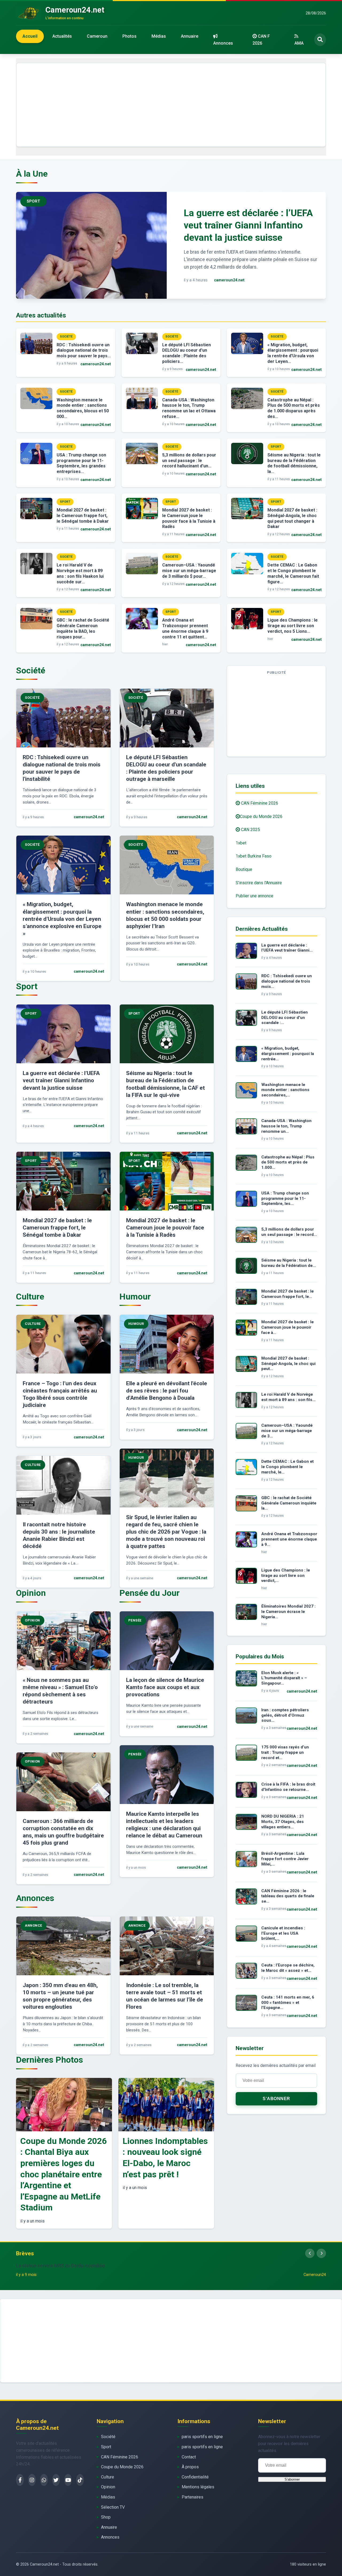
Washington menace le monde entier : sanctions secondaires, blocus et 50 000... (83, 408)
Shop (106, 2517)
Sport (106, 2447)
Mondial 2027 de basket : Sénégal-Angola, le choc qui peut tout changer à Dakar (292, 518)
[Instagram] (32, 2480)
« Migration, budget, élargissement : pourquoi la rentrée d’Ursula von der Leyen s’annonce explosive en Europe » (62, 919)
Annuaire (190, 36)
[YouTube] (68, 2480)
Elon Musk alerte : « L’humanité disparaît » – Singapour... (284, 1678)
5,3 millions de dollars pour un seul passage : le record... (289, 1232)
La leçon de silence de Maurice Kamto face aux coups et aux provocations (165, 1687)
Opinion (108, 2487)
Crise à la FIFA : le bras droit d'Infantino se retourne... (288, 1787)
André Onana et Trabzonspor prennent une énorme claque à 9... (289, 1539)
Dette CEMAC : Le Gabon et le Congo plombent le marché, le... (287, 1467)
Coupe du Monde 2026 (261, 816)
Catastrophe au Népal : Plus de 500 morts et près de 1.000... (288, 1162)
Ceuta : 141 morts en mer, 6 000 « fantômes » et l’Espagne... (288, 2003)
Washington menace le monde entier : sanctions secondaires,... (285, 1090)
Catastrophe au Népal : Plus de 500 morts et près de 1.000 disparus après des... (294, 408)
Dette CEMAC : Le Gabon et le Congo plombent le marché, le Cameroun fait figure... (293, 573)
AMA (299, 43)
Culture (108, 2477)
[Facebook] (20, 2480)
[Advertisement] (171, 105)
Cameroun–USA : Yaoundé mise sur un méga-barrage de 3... (287, 1431)
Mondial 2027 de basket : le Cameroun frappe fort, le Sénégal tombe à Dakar (83, 516)
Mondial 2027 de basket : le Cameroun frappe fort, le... (287, 1294)
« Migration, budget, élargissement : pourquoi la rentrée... (288, 1054)
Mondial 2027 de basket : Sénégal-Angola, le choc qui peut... (288, 1364)
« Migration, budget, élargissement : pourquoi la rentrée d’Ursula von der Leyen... (293, 353)
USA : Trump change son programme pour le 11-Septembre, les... (285, 1198)
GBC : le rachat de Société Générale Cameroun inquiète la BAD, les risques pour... (83, 628)
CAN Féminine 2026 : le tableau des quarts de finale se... (288, 1896)
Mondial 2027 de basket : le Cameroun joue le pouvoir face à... (287, 1327)
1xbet (241, 843)
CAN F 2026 (261, 40)
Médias (159, 36)
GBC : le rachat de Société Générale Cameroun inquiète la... (289, 1503)
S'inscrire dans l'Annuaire (259, 883)
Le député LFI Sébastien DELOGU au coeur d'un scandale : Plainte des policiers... (186, 353)
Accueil (30, 36)
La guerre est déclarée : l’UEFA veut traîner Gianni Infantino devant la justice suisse (248, 225)
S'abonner (276, 2099)
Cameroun (97, 36)
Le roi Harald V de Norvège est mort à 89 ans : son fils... (288, 1397)
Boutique (244, 869)
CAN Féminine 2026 (259, 803)
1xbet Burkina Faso (254, 856)
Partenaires (193, 2497)
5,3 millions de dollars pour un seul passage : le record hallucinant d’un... (189, 461)
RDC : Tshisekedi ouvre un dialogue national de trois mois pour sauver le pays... (84, 350)
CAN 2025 (250, 830)
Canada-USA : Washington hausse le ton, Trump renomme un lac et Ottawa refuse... (189, 408)
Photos (129, 36)
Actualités (62, 36)
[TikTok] (80, 2480)
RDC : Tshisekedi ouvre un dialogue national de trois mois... (287, 981)
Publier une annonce (254, 896)
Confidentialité (195, 2477)
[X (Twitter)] (56, 2480)
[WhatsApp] (44, 2480)
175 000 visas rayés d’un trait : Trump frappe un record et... (285, 1752)
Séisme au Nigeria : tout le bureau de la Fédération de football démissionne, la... (294, 463)
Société (108, 2437)
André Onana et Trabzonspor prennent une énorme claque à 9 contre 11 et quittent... (185, 628)
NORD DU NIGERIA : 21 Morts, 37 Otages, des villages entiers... (283, 1822)
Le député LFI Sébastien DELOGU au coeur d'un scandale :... (285, 1018)
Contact (189, 2457)
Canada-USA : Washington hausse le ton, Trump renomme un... (286, 1126)
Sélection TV (113, 2507)
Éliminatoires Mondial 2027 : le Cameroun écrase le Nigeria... (288, 1612)
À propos (190, 2467)
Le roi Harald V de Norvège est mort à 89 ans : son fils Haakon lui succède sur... (80, 573)
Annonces (223, 43)
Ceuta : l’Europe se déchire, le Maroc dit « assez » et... (288, 1968)
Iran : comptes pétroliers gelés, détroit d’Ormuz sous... (285, 1715)
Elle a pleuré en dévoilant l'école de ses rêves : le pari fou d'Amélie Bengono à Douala (167, 1391)
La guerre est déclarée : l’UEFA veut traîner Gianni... (287, 948)
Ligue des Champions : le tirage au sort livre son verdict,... (286, 1576)
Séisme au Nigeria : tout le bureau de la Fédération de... (289, 1263)
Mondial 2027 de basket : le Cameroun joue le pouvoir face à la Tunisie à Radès (189, 518)
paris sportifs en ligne (202, 2437)
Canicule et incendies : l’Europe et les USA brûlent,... (283, 1933)
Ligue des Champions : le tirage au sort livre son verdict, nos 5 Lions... (293, 626)
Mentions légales (198, 2487)
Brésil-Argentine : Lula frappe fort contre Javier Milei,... (285, 1859)
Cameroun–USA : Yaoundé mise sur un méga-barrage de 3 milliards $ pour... (189, 571)
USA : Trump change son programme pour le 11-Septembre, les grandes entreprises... (81, 463)
